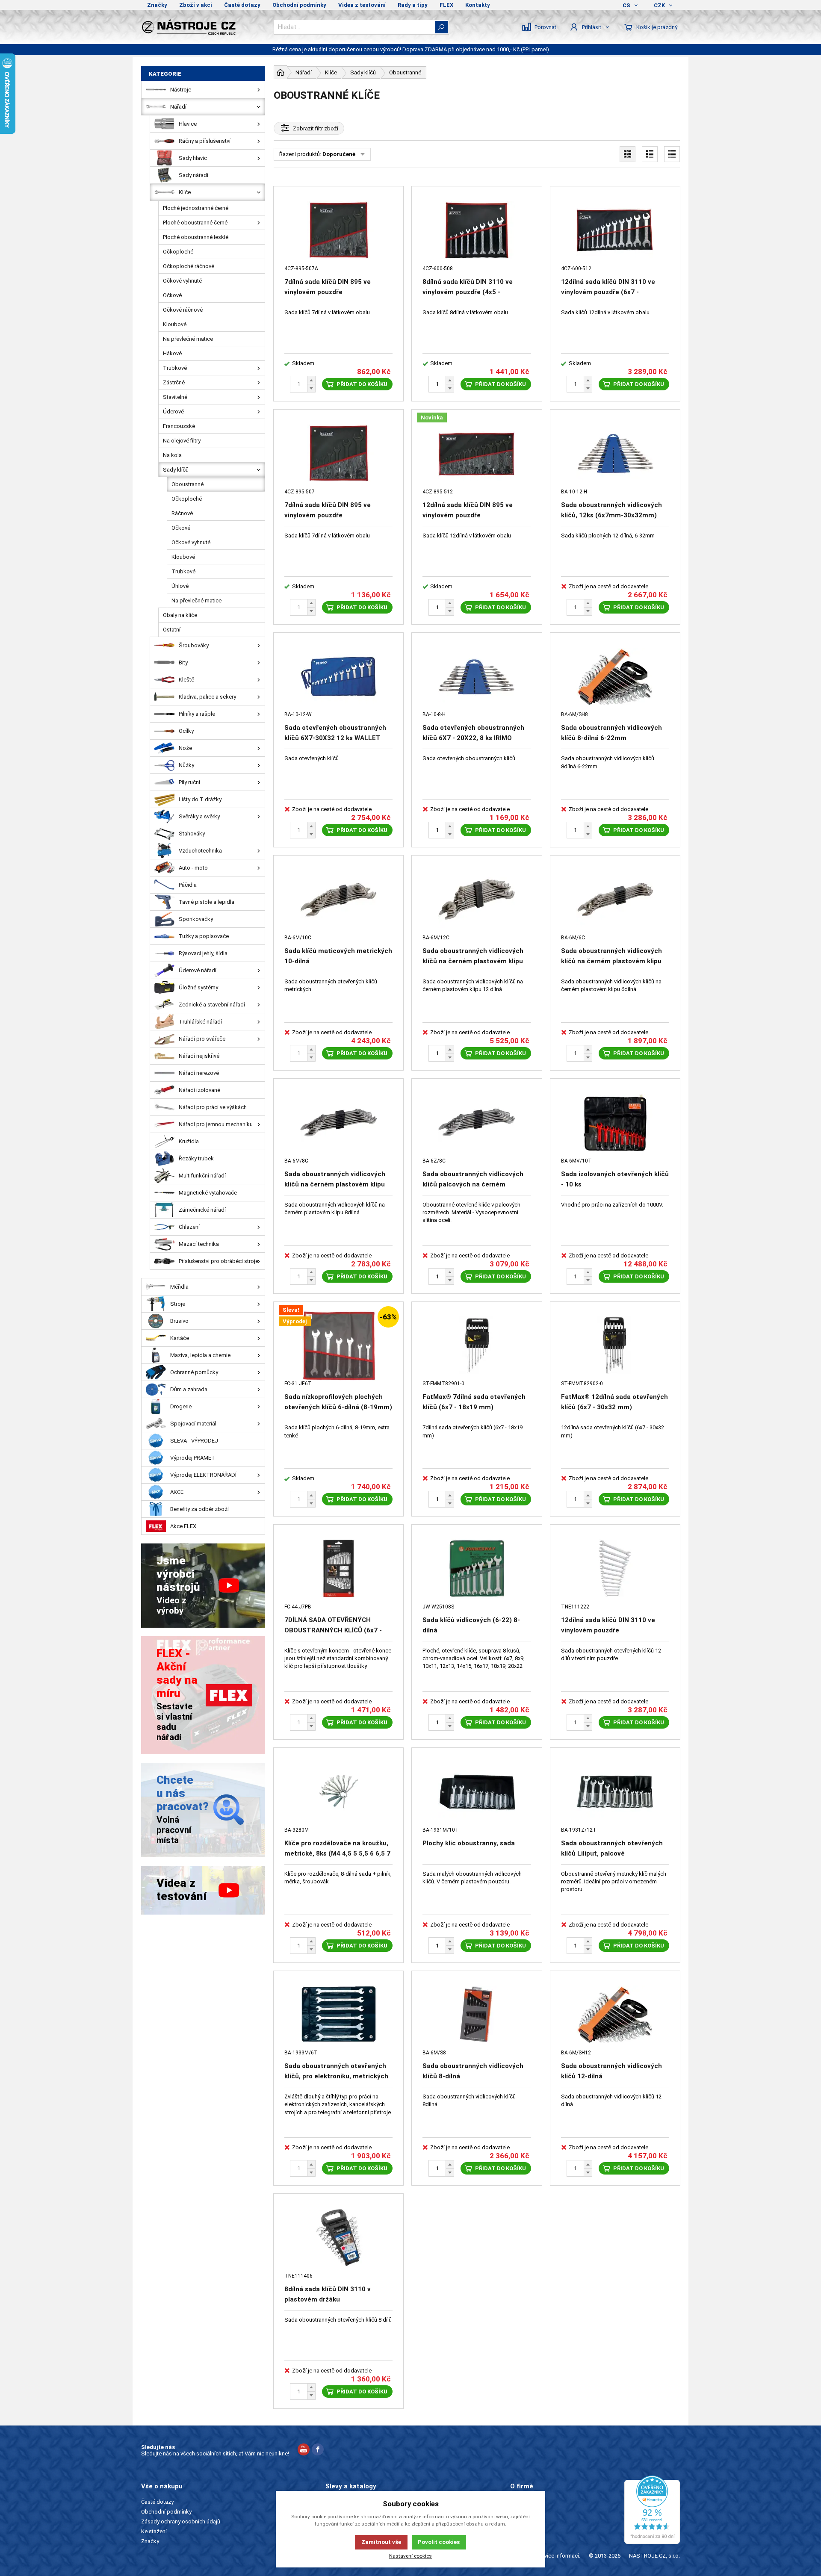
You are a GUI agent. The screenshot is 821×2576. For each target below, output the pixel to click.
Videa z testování (362, 5)
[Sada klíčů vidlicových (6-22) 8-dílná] (477, 1568)
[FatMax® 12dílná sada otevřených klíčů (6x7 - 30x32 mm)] (615, 1346)
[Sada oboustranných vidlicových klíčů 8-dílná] (477, 2015)
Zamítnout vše (381, 2542)
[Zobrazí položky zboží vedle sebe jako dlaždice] (628, 154)
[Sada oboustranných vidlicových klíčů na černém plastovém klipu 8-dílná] (338, 1123)
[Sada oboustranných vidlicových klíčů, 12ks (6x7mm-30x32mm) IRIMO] (615, 453)
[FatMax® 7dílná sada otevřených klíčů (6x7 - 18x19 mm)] (477, 1346)
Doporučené (339, 154)
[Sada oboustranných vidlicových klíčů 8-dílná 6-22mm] (615, 677)
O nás (517, 2502)
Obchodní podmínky (299, 5)
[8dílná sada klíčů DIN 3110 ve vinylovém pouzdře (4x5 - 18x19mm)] (477, 230)
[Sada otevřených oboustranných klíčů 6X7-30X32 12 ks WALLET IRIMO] (338, 677)
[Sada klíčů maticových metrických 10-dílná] (338, 899)
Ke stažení (154, 2531)
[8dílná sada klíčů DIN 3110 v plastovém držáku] (338, 2238)
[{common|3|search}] (441, 27)
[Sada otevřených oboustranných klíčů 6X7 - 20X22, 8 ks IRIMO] (477, 677)
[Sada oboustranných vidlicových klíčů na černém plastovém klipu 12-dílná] (477, 899)
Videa (517, 2521)
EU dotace (523, 2531)
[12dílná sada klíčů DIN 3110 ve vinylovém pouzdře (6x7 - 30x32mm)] (615, 230)
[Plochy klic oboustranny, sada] (477, 1792)
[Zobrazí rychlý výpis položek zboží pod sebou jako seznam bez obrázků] (672, 154)
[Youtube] (304, 2451)
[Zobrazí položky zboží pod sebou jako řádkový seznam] (650, 154)
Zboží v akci (196, 5)
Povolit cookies (439, 2542)
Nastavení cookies (410, 2556)
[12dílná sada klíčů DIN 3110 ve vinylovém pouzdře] (615, 1568)
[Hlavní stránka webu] (281, 72)
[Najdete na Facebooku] (318, 2451)
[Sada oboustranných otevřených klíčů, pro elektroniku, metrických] (338, 2015)
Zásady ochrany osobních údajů (181, 2521)
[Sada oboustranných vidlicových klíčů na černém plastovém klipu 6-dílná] (615, 899)
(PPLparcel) (535, 49)
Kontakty (478, 5)
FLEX (446, 5)
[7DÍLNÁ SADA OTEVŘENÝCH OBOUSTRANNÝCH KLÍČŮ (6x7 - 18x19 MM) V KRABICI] (338, 1568)
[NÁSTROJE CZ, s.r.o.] (203, 27)
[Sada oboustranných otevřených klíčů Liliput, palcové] (615, 1792)
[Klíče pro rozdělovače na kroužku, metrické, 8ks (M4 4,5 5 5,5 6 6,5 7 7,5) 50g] (338, 1792)
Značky (157, 5)
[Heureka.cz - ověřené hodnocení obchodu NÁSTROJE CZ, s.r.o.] (652, 2510)
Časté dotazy (242, 5)
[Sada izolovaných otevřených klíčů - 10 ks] (615, 1123)
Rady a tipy (413, 5)
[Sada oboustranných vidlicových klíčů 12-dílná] (615, 2015)
